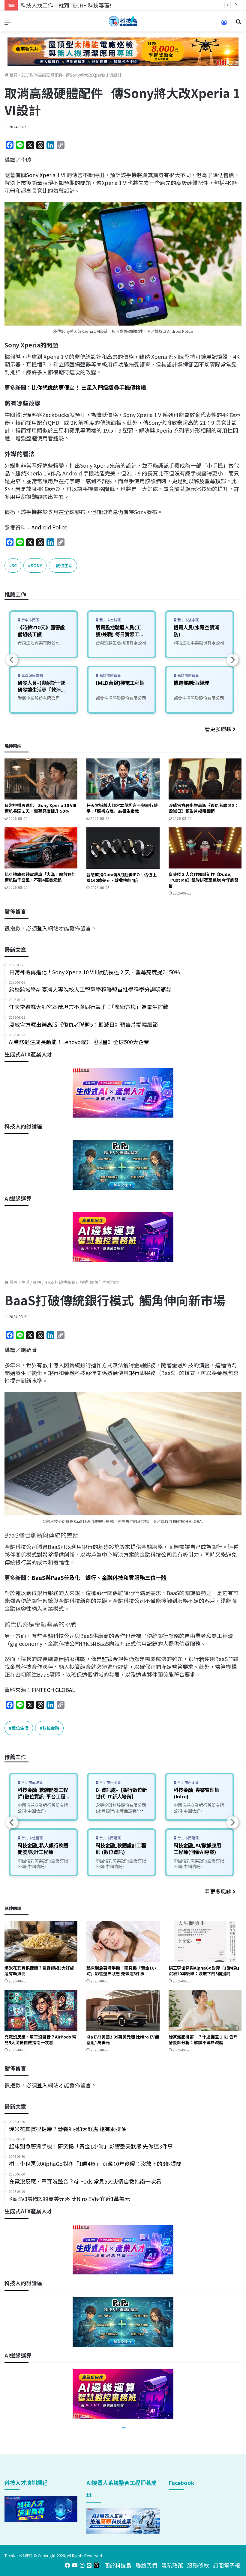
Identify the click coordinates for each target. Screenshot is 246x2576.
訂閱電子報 (226, 2565)
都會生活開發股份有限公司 (121, 698)
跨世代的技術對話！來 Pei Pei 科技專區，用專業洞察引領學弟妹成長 (103, 5)
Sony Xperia (41, 175)
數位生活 (64, 565)
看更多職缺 (219, 729)
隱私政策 (172, 2565)
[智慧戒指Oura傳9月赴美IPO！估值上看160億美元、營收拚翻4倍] (123, 848)
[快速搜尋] (238, 24)
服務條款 (198, 2565)
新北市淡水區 (188, 620)
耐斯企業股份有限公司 (39, 698)
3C (24, 75)
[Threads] (96, 2565)
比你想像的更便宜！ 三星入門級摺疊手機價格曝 (89, 387)
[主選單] (7, 24)
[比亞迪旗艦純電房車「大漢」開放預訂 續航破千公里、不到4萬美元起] (41, 848)
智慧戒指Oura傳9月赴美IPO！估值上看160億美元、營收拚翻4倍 (121, 877)
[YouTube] (75, 2565)
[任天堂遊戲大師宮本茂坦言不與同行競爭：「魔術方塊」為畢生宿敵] (123, 779)
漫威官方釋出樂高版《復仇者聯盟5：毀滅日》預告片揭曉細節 (203, 808)
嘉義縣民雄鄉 (32, 676)
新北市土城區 (110, 620)
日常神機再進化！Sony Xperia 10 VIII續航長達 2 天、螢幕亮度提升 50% (40, 808)
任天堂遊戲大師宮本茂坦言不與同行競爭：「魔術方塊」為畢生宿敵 (122, 808)
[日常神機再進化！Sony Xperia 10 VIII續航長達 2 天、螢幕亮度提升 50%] (41, 779)
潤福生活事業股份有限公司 (199, 643)
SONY (36, 565)
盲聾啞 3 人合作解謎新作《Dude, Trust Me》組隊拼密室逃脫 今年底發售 (204, 880)
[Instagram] (82, 2565)
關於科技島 (118, 2565)
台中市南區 (30, 620)
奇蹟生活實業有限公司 (39, 643)
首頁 (13, 75)
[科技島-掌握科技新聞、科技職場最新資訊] (123, 21)
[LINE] (89, 2565)
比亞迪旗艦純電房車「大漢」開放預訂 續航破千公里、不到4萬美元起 (40, 877)
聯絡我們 (146, 2565)
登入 (42, 928)
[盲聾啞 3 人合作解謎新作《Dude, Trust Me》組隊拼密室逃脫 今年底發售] (205, 848)
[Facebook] (67, 2565)
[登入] (224, 24)
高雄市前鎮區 (110, 676)
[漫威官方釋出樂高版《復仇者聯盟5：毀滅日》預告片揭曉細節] (205, 779)
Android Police (49, 527)
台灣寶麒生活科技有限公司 (121, 643)
